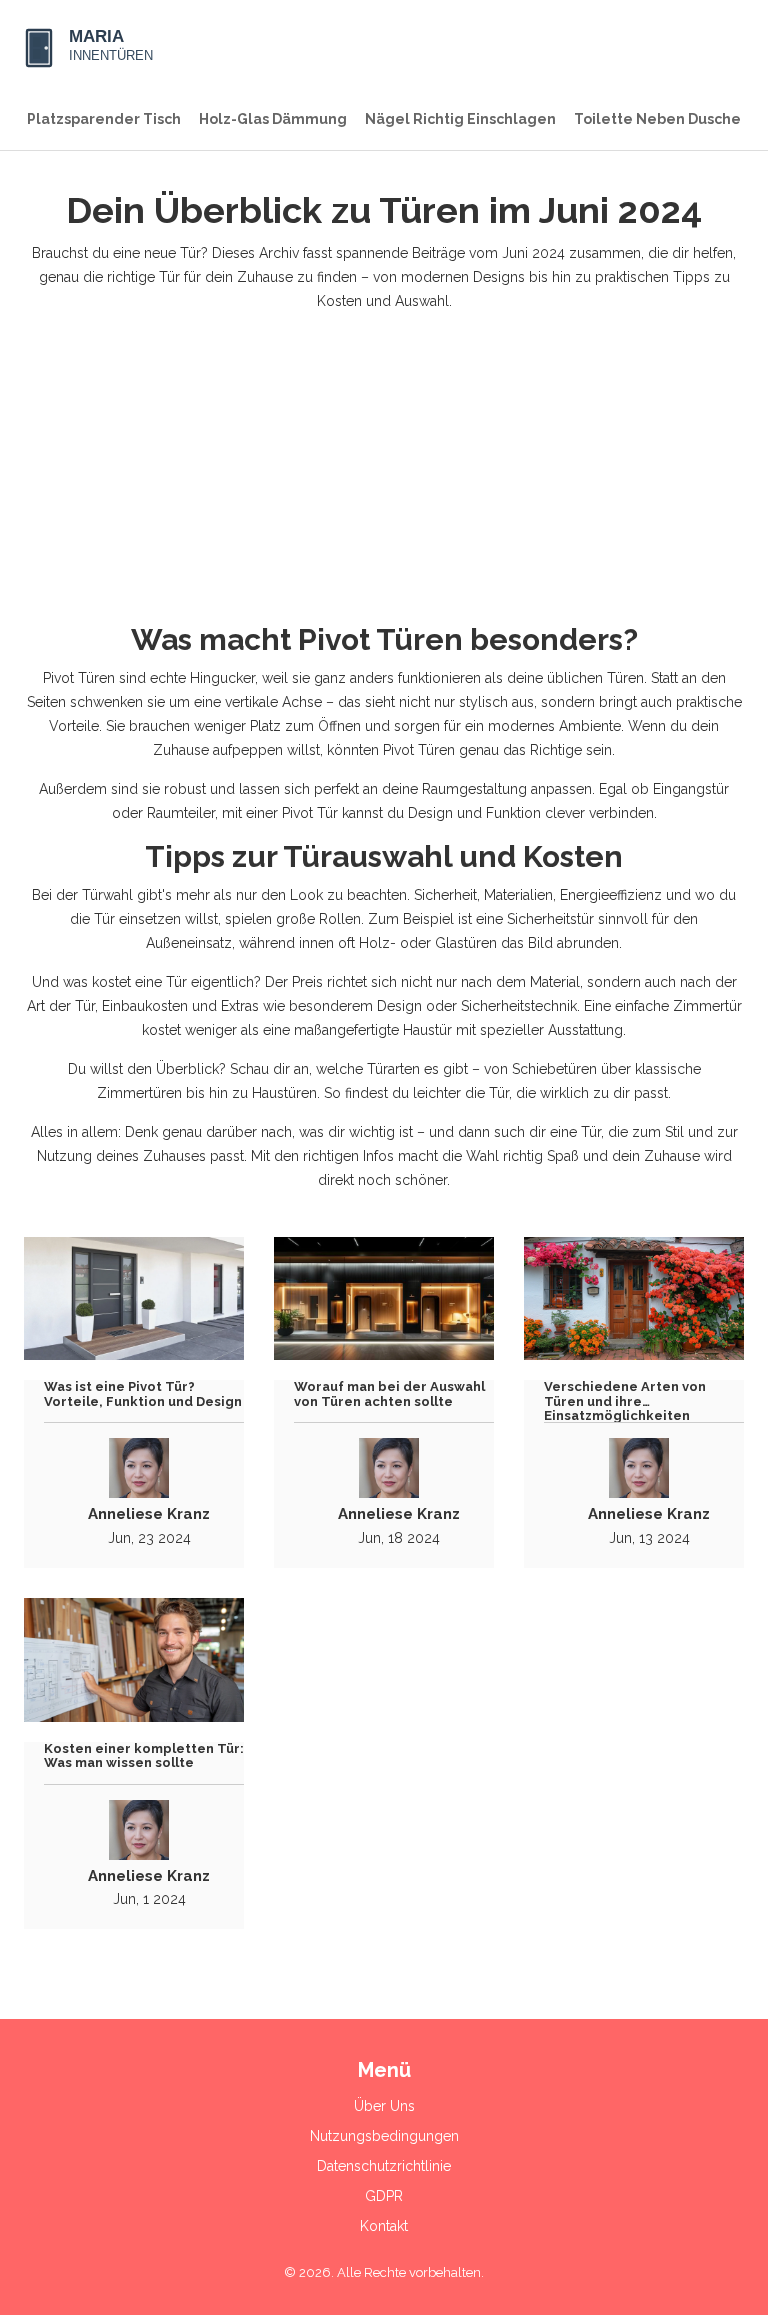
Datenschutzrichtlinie (384, 2166)
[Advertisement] (384, 468)
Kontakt (384, 2226)
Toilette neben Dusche (657, 119)
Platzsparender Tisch (104, 119)
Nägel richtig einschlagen (460, 119)
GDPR (384, 2196)
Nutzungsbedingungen (384, 2136)
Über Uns (384, 2106)
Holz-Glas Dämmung (273, 119)
